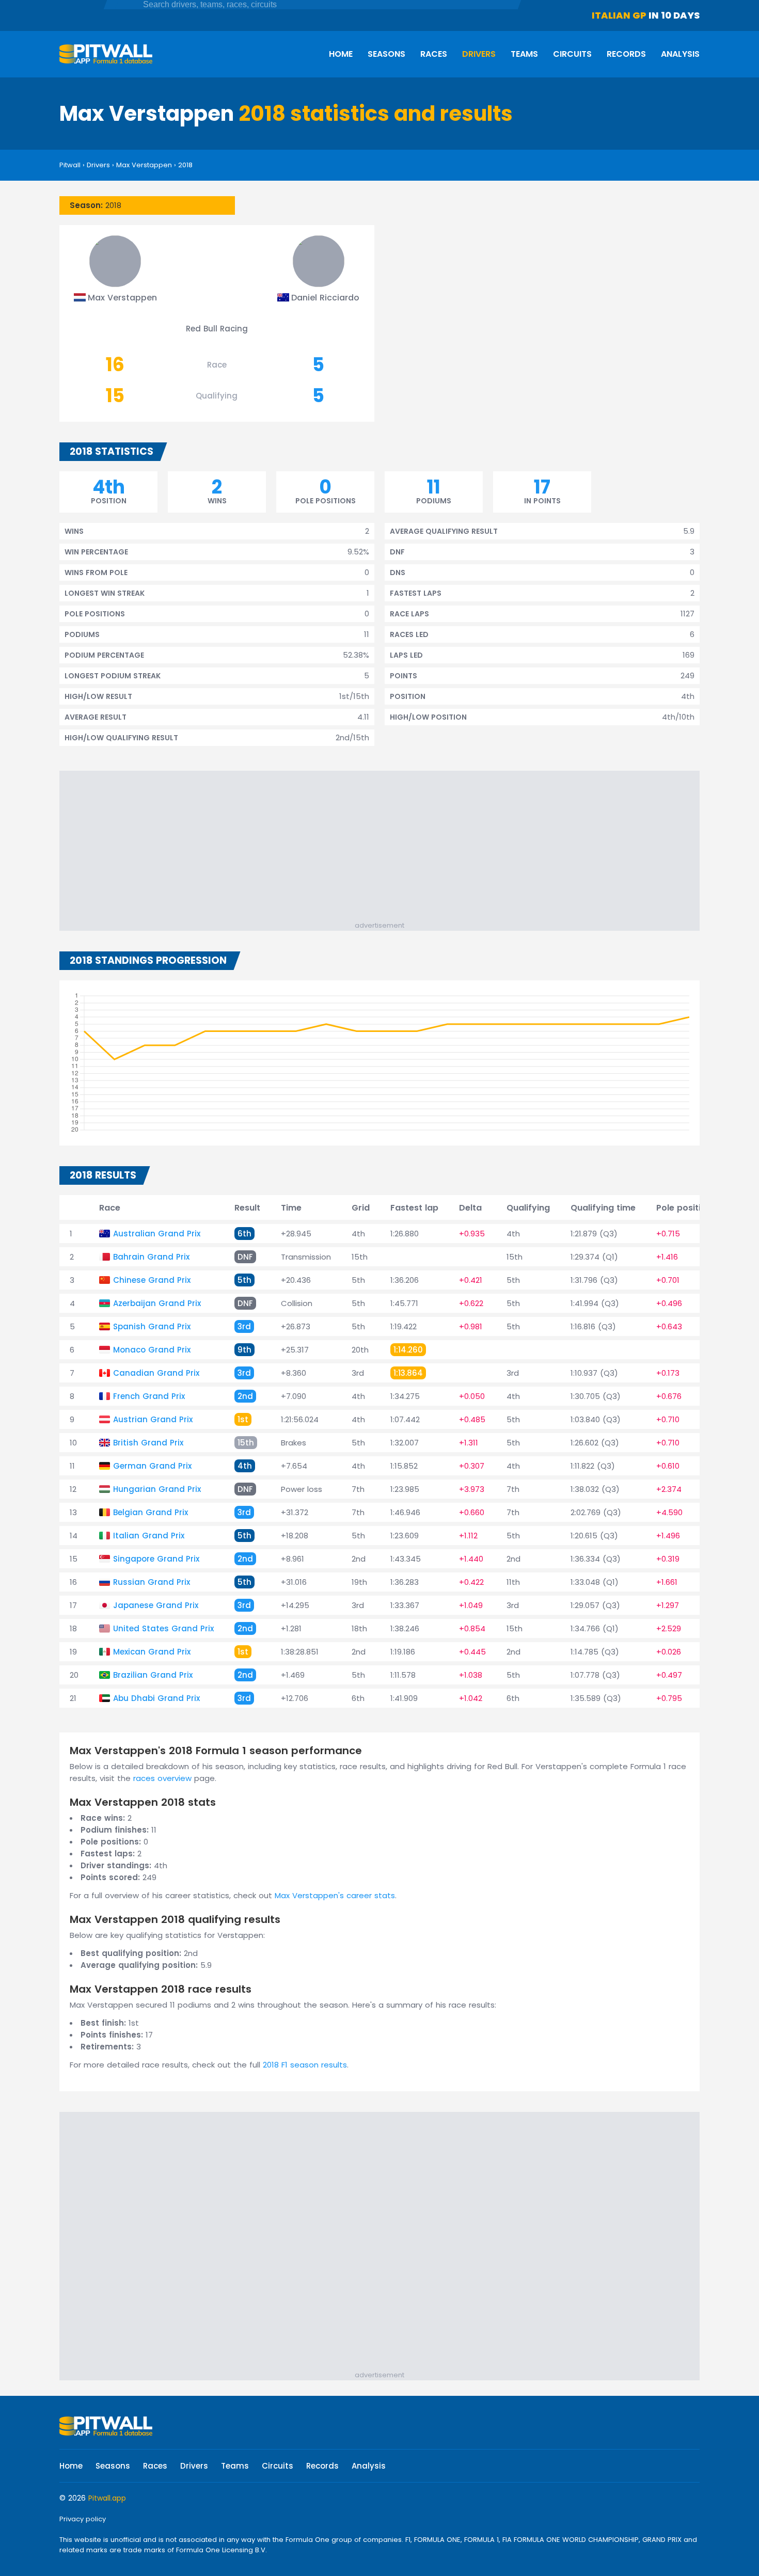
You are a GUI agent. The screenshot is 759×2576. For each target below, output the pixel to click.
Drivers (479, 54)
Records (626, 54)
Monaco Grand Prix (152, 1350)
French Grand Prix (149, 1396)
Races (434, 54)
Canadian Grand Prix (156, 1373)
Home (341, 54)
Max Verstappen (144, 165)
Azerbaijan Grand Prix (157, 1303)
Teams (524, 54)
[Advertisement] (385, 848)
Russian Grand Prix (152, 1582)
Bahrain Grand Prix (151, 1257)
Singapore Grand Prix (156, 1559)
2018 (185, 165)
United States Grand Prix (163, 1628)
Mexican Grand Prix (152, 1652)
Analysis (680, 54)
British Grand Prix (148, 1443)
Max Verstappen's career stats (335, 1895)
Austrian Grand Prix (153, 1419)
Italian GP (619, 15)
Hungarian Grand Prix (157, 1489)
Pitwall (70, 165)
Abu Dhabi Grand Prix (156, 1698)
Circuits (572, 54)
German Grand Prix (152, 1466)
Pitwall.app (107, 2498)
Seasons (386, 54)
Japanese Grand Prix (156, 1605)
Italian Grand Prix (149, 1536)
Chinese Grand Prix (152, 1280)
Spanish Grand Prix (152, 1326)
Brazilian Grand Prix (153, 1675)
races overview (162, 1778)
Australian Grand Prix (157, 1234)
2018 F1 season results (305, 2065)
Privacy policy (83, 2519)
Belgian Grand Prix (151, 1512)
